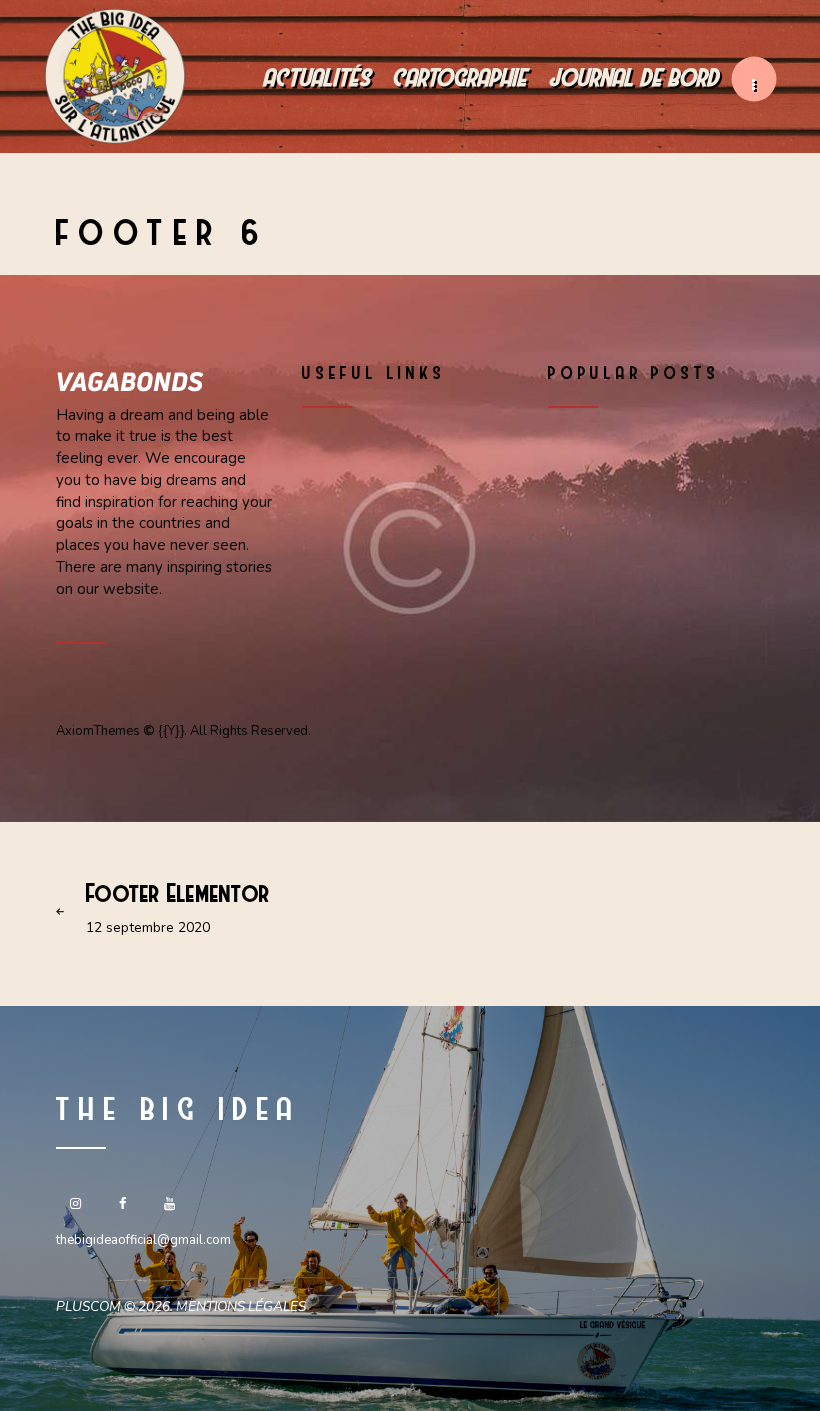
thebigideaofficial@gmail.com (143, 1240)
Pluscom (88, 1306)
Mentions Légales (241, 1306)
